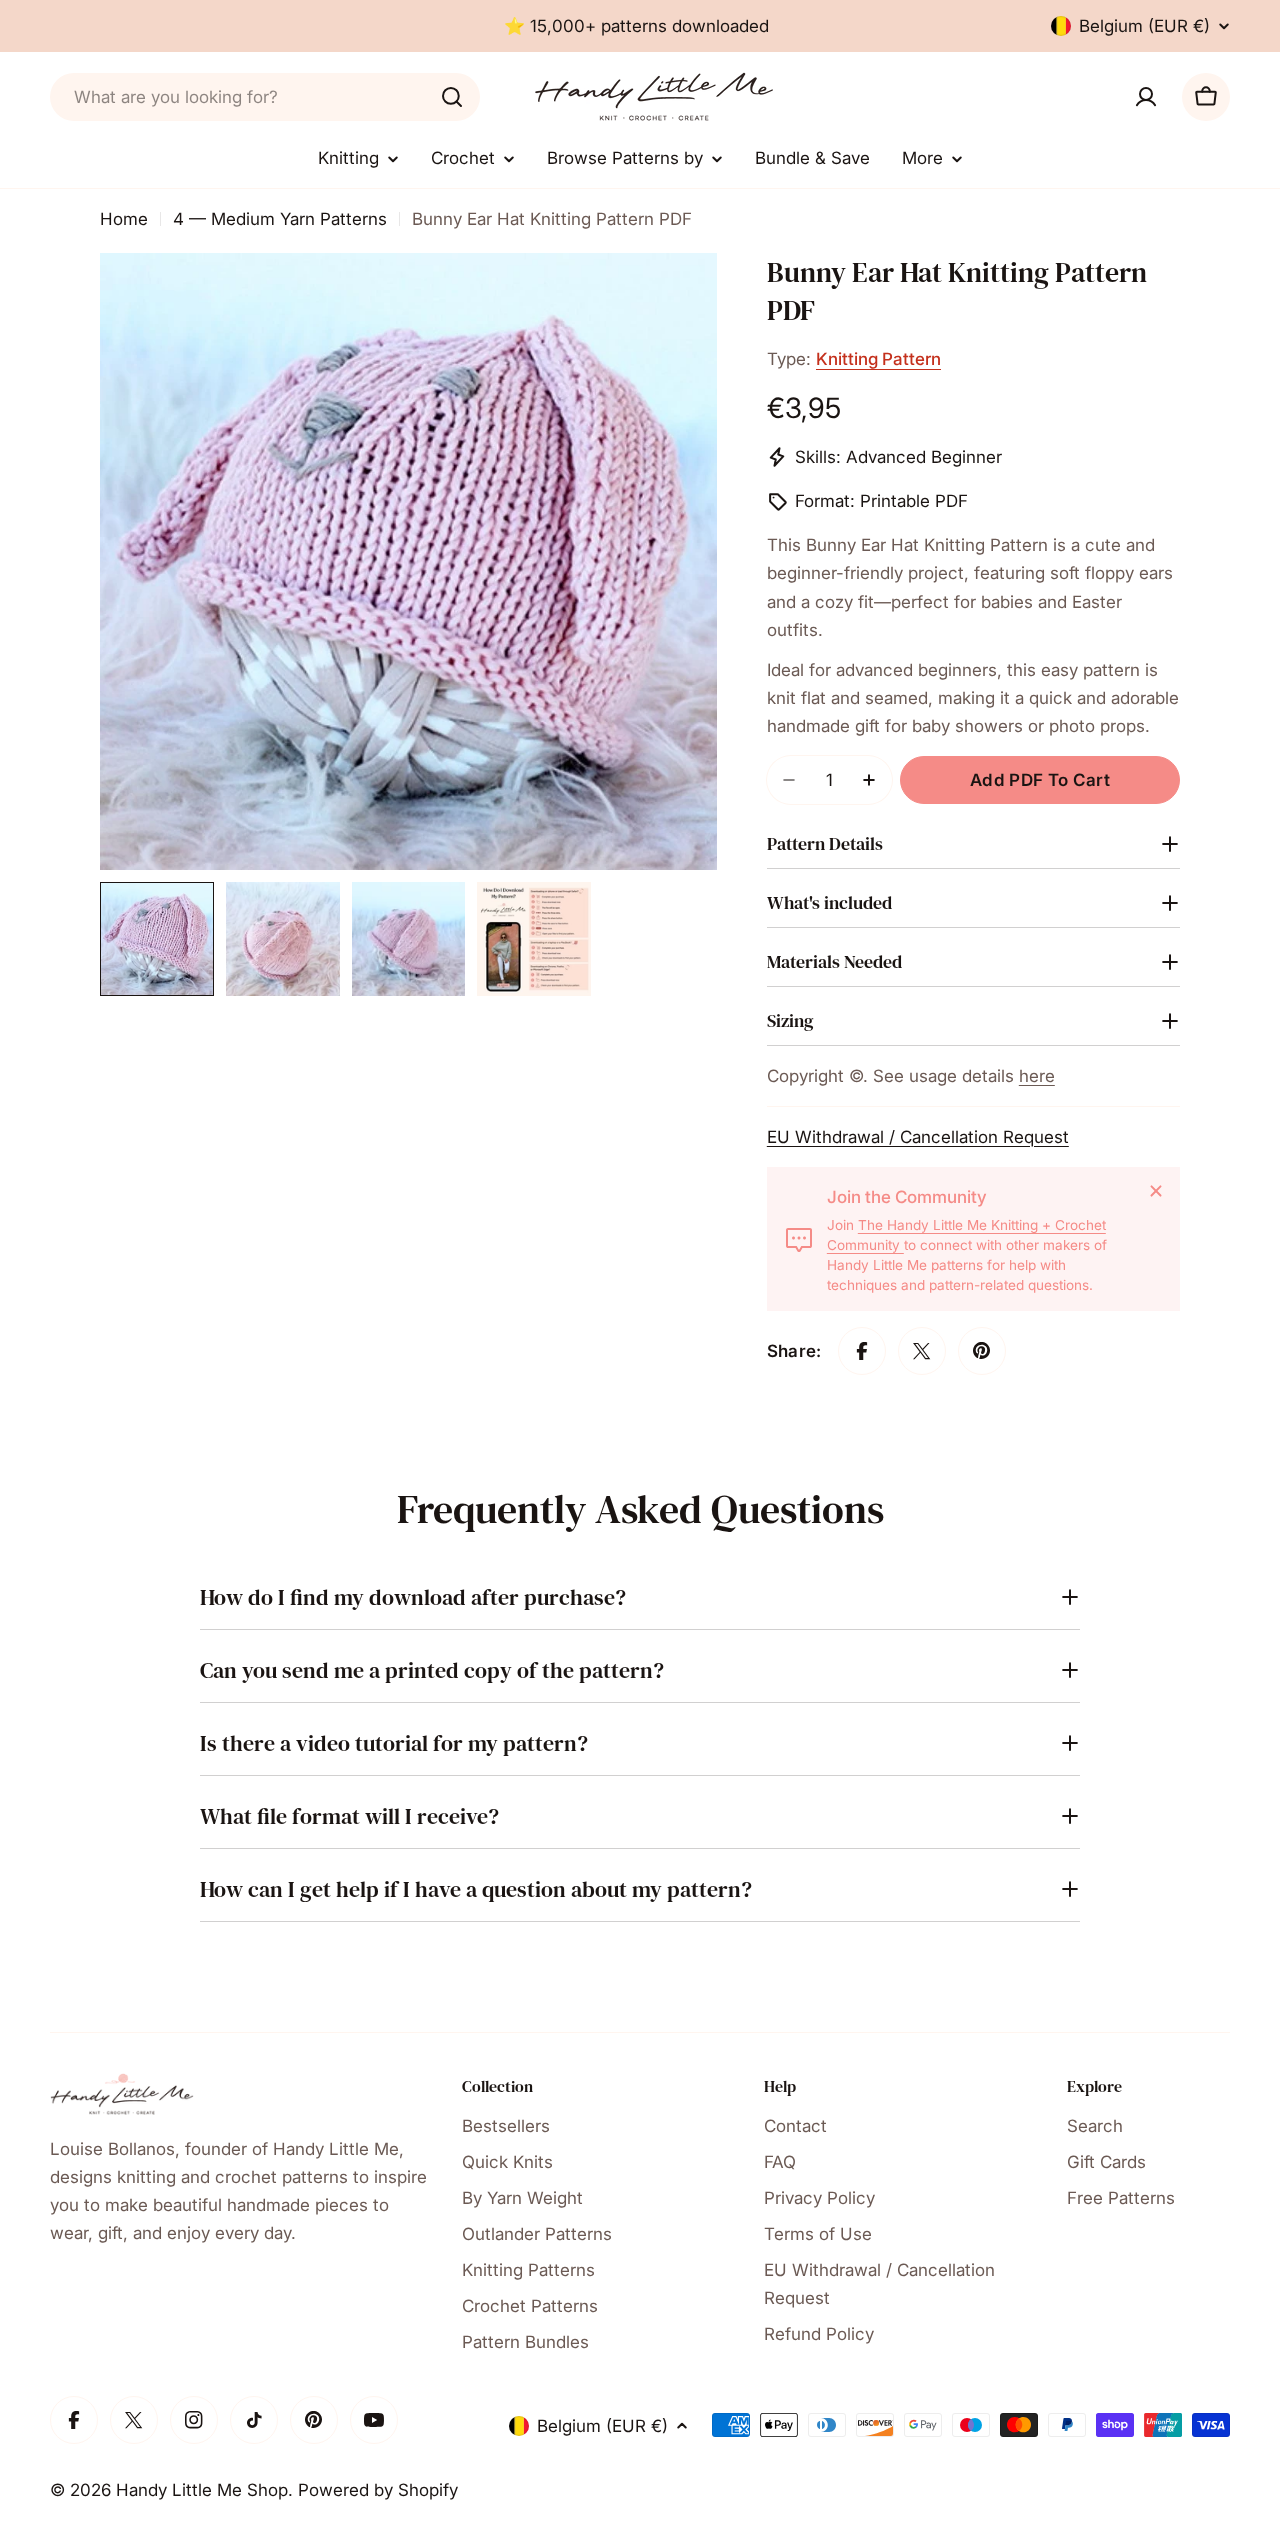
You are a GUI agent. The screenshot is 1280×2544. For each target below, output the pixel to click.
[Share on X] (922, 1351)
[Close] (1156, 1191)
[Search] (452, 97)
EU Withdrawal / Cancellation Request (918, 1137)
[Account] (1146, 97)
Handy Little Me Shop (202, 2490)
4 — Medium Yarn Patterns (280, 219)
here (1037, 1076)
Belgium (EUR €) (1144, 26)
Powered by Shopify (378, 2490)
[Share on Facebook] (862, 1351)
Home (124, 219)
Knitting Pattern (878, 359)
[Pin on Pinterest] (982, 1351)
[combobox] (265, 97)
